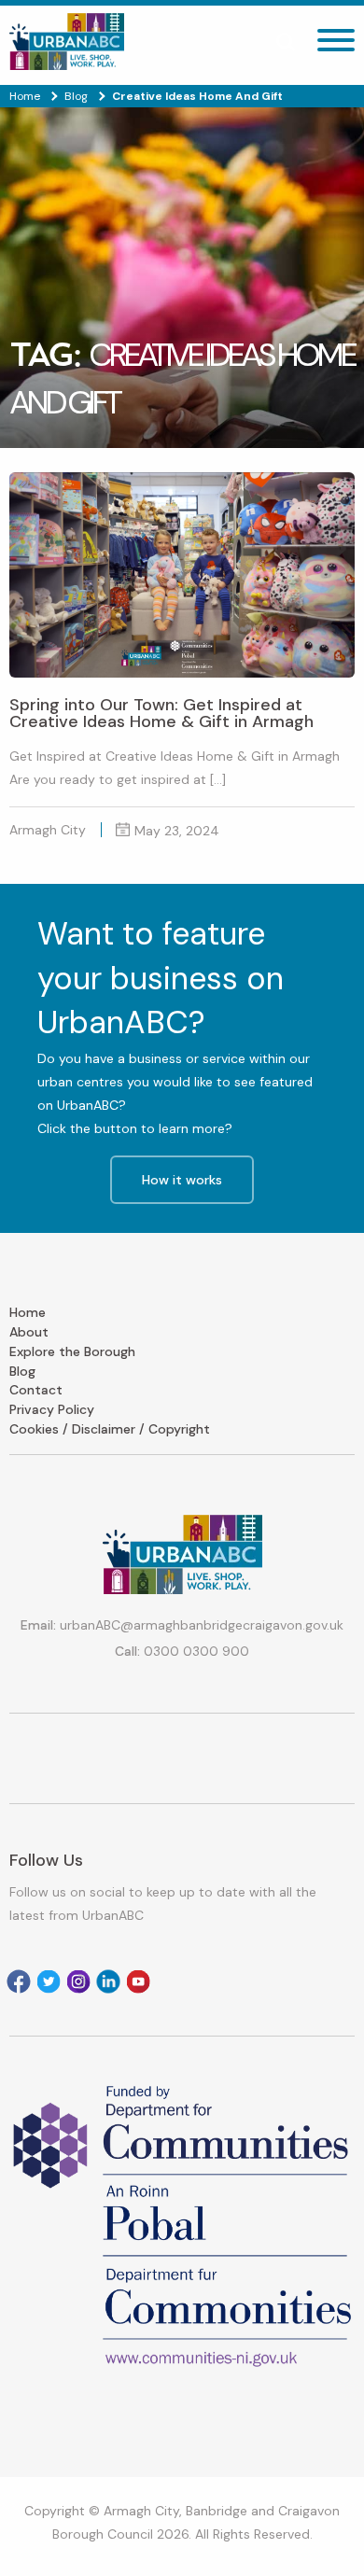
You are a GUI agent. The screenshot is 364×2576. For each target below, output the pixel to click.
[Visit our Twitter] (49, 1981)
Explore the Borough (72, 1351)
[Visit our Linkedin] (108, 1981)
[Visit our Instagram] (78, 1981)
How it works (182, 1180)
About (29, 1332)
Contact (36, 1390)
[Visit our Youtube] (138, 1981)
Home (28, 1312)
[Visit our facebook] (19, 1981)
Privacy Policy (52, 1409)
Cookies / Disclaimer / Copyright (110, 1429)
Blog (22, 1371)
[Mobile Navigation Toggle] (336, 45)
